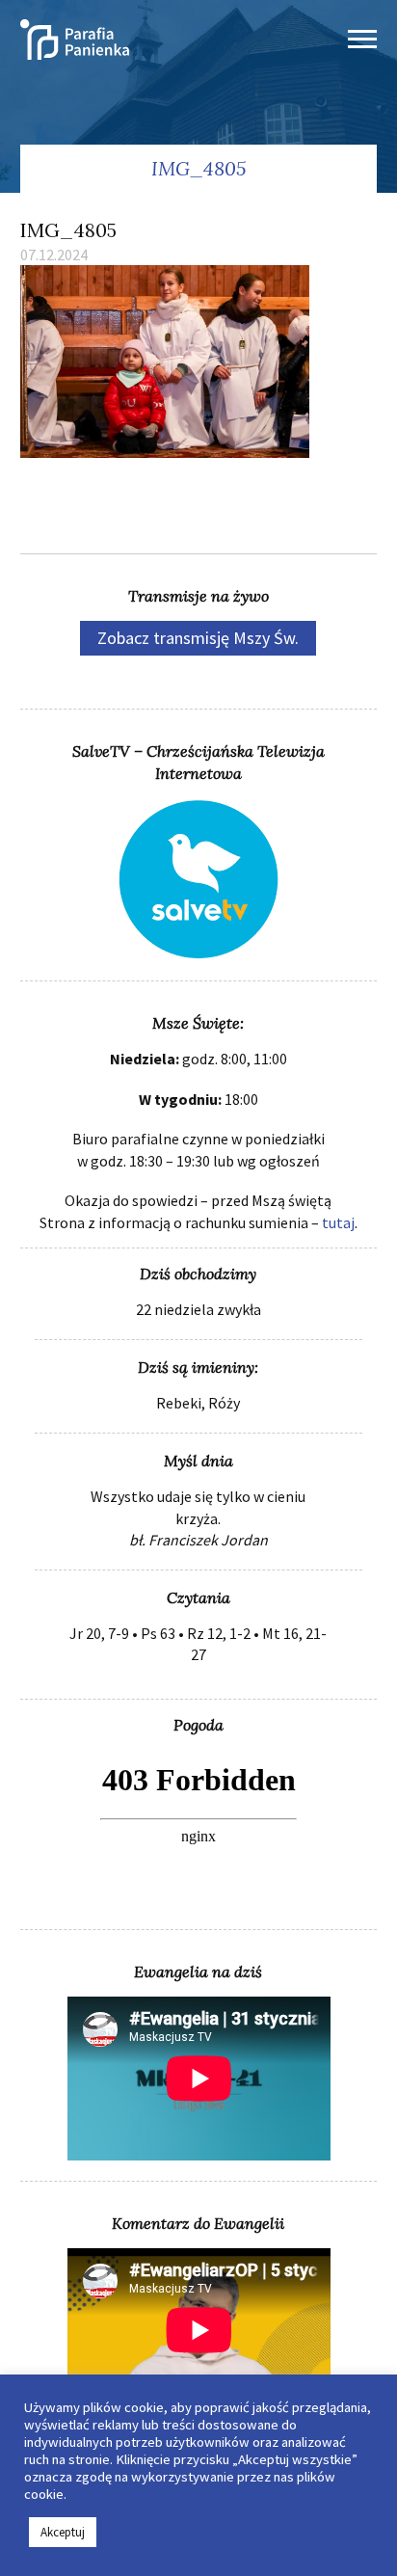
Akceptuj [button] (63, 2532)
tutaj (338, 1222)
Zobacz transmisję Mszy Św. (198, 638)
